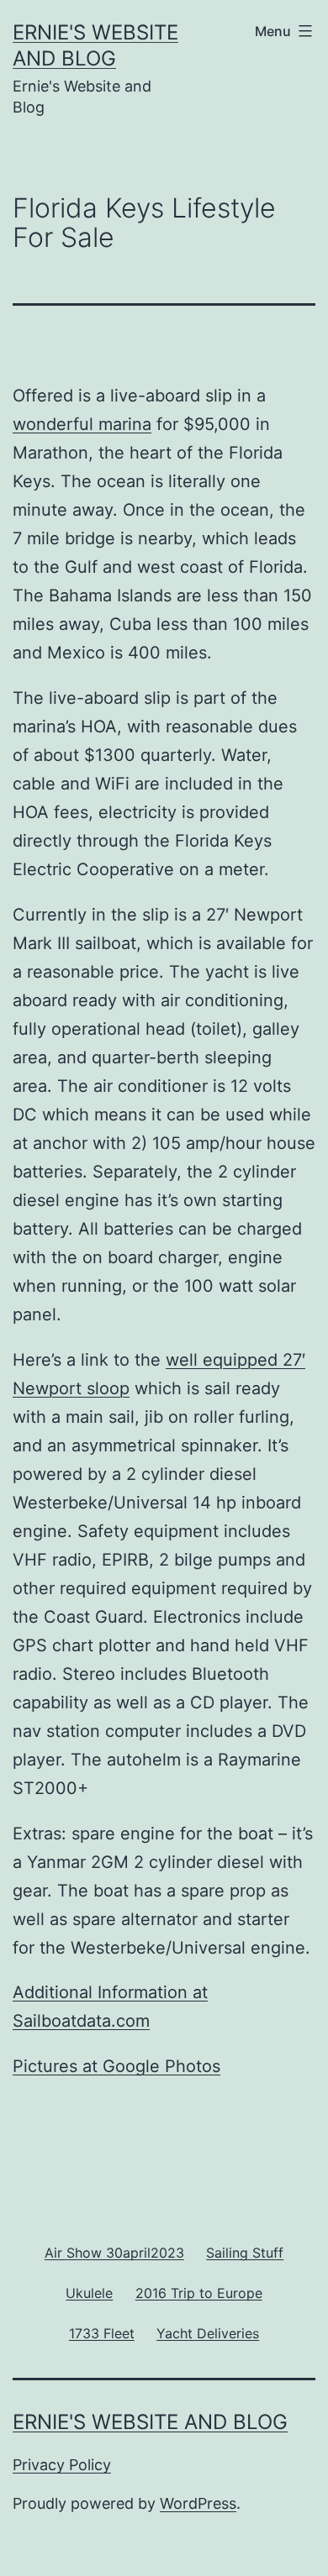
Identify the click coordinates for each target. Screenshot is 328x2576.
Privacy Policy (62, 2465)
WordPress (198, 2503)
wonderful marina (82, 424)
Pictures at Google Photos (116, 2066)
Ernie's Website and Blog (150, 2422)
